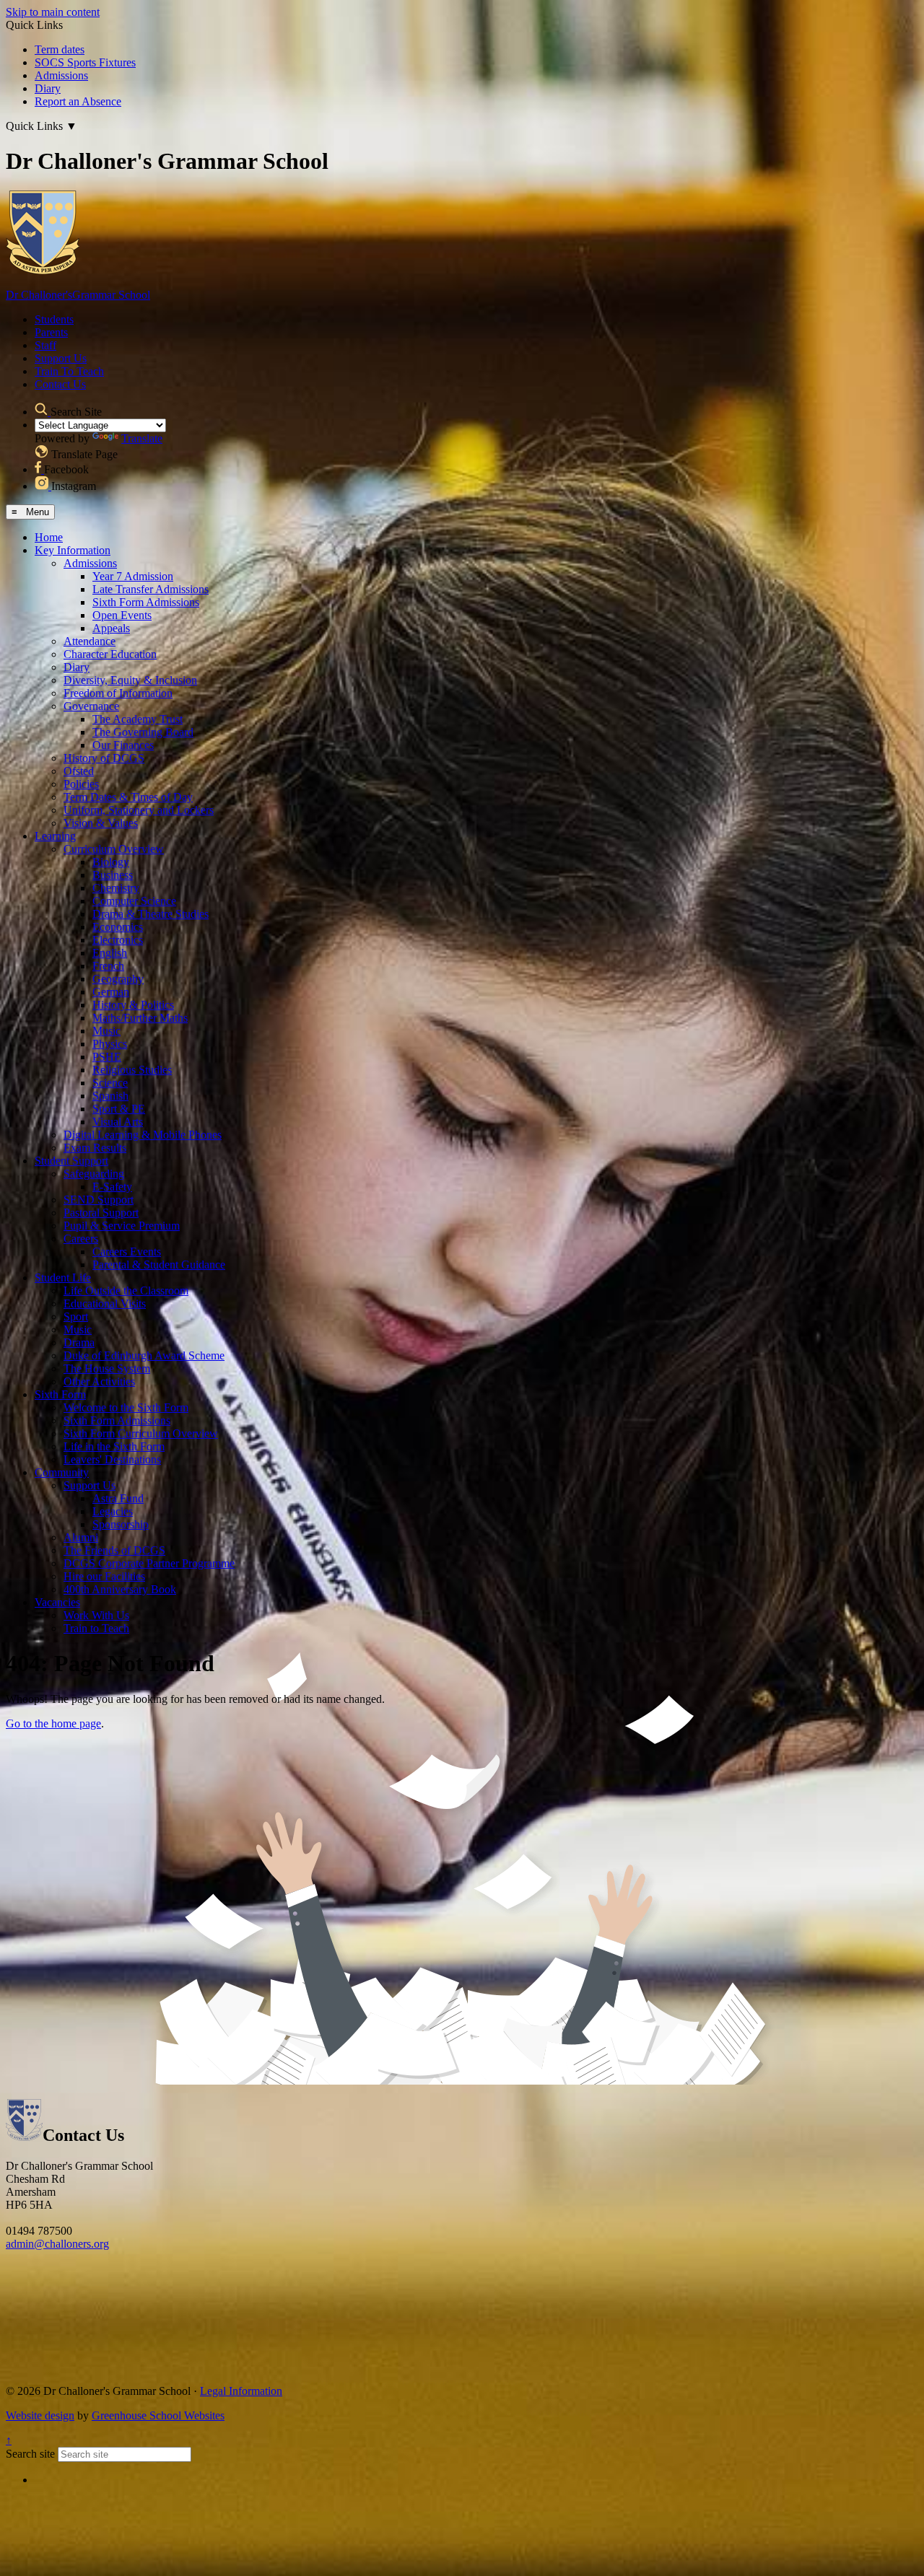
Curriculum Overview (114, 849)
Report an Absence (78, 101)
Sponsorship (121, 1524)
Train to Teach (96, 1628)
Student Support (71, 1161)
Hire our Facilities (104, 1576)
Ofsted (79, 771)
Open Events (122, 615)
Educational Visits (105, 1304)
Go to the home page (53, 1723)
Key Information (73, 550)
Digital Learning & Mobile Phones (143, 1135)
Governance (91, 706)
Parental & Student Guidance (159, 1265)
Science (110, 1083)
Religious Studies (132, 1070)
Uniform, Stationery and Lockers (139, 810)
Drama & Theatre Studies (151, 914)
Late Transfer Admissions (151, 589)
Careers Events (127, 1252)
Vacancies (57, 1602)
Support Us (61, 358)
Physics (110, 1044)
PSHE (107, 1057)
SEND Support (99, 1200)
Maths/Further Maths (140, 1018)
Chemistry (116, 888)
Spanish (110, 1096)
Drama (79, 1342)
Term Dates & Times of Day (128, 797)
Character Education (110, 654)
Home (49, 537)
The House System (107, 1368)
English (110, 953)
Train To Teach (69, 371)
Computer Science (134, 901)
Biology (111, 862)
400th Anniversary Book (120, 1589)
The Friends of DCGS (114, 1550)
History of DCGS (104, 758)
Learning (55, 836)
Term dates (60, 49)
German (111, 992)
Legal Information (241, 2391)
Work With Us (96, 1615)
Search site (30, 2454)
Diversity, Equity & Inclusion (130, 680)
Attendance (90, 641)
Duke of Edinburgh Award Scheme (144, 1355)
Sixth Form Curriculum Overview (141, 1433)
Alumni (81, 1537)
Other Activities (99, 1381)
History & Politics (133, 1005)
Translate (142, 438)
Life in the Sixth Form (114, 1446)
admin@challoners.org (57, 2244)
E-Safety (112, 1187)
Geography (118, 979)
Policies (81, 784)
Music (106, 1031)
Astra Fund (118, 1498)
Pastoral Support (101, 1213)
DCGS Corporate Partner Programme (149, 1563)
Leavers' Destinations (112, 1459)
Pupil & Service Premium (122, 1226)
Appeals (111, 628)
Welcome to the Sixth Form (126, 1407)
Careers (81, 1239)
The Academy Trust (138, 719)
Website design (40, 2415)
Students (54, 319)
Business (113, 875)
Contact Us (60, 384)
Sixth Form (60, 1394)
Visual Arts (118, 1122)
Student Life (63, 1278)
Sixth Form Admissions (146, 602)
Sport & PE (119, 1109)
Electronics (118, 940)
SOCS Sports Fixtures (85, 62)
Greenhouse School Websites (158, 2415)
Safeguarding (94, 1174)
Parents (51, 332)
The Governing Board (143, 732)
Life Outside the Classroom (126, 1291)
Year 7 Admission (133, 576)
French (108, 966)
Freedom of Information (118, 693)
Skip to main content (53, 12)
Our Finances (123, 745)
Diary (48, 88)
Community (62, 1472)
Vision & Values (101, 823)
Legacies (113, 1511)
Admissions (61, 75)
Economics (118, 927)
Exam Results (95, 1148)
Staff (45, 345)
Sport (76, 1317)
